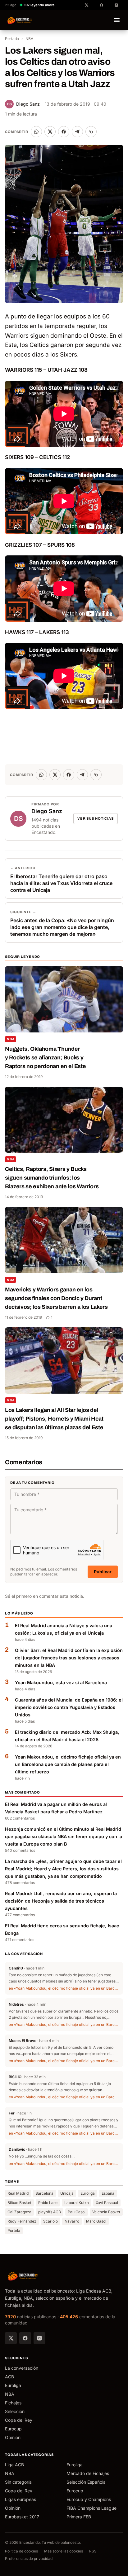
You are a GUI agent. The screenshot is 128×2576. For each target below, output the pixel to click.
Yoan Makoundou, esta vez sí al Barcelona (61, 1682)
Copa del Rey (19, 2420)
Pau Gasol (77, 2212)
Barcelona (44, 2193)
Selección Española (86, 2482)
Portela (14, 2230)
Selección (15, 2411)
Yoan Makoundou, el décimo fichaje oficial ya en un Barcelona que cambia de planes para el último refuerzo (68, 1764)
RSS (93, 2551)
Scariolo (50, 2221)
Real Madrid (18, 2193)
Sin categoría (18, 2482)
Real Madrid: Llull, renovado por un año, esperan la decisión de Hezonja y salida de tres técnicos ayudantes (61, 1901)
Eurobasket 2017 (22, 2517)
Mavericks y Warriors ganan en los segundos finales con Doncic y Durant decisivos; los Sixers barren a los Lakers (56, 1298)
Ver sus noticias (96, 818)
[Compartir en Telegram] (77, 132)
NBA (29, 39)
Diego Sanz (23, 104)
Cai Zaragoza (19, 2212)
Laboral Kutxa (77, 2203)
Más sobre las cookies (64, 2551)
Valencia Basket (106, 2212)
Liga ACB (14, 2465)
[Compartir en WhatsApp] (36, 132)
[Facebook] (25, 2338)
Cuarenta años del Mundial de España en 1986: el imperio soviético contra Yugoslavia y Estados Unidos (69, 1707)
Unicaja (67, 2193)
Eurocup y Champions (89, 2499)
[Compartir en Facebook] (64, 132)
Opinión (13, 2437)
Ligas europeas (21, 2499)
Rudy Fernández (22, 2221)
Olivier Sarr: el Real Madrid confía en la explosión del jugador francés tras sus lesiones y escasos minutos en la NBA (69, 1658)
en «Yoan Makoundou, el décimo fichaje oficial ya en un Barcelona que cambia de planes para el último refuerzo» (64, 1988)
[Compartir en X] (50, 132)
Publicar (103, 1572)
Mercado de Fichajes (88, 2473)
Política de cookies (21, 2551)
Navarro (72, 2221)
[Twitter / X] (11, 2338)
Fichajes (13, 2403)
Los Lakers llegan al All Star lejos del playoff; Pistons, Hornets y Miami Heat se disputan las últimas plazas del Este (54, 1419)
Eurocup (13, 2429)
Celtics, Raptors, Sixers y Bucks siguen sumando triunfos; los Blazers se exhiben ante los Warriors (52, 1178)
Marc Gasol (96, 2221)
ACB (9, 2377)
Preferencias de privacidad (29, 2558)
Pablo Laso (48, 2203)
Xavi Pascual (107, 2203)
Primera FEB (79, 2517)
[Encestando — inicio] (20, 20)
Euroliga (88, 2193)
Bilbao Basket (19, 2203)
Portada (12, 39)
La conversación (22, 2368)
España (108, 2193)
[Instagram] (39, 2338)
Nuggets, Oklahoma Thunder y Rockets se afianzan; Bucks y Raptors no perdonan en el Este (45, 1058)
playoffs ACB (50, 2212)
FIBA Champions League (91, 2508)
